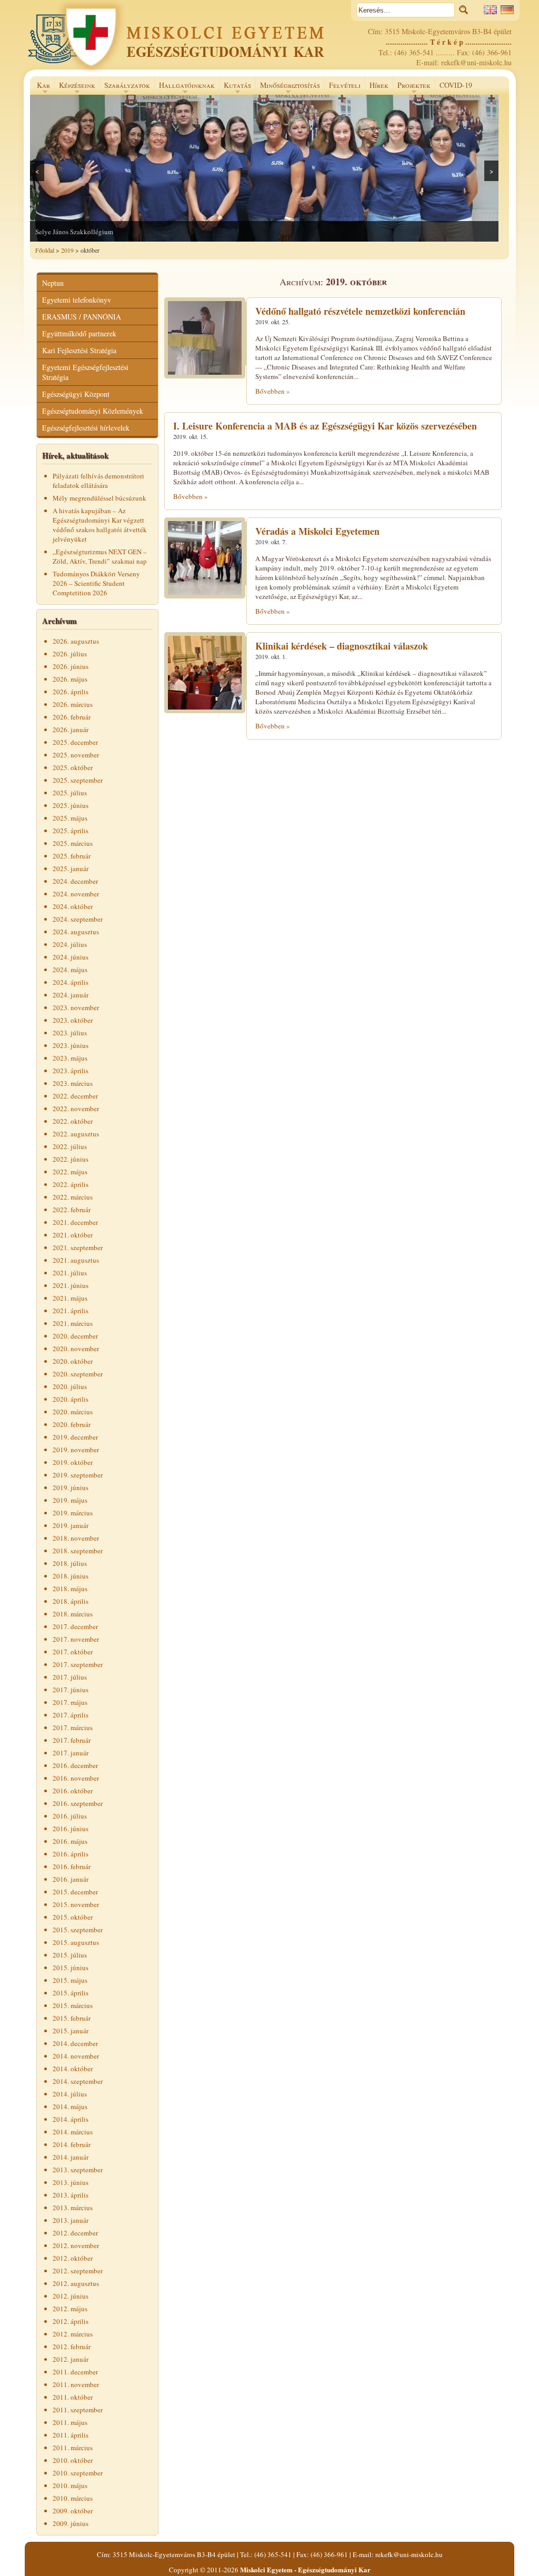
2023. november (76, 1007)
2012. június (71, 2296)
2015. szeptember (78, 1930)
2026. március (73, 704)
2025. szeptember (78, 780)
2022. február (72, 1210)
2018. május (70, 1589)
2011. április (71, 2435)
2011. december (75, 2372)
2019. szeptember (78, 1475)
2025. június (71, 805)
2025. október (73, 767)
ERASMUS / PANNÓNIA (82, 317)
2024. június (71, 957)
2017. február (72, 1740)
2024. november (76, 894)
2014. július (70, 2094)
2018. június (71, 1576)
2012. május (70, 2309)
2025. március (73, 843)
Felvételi (345, 85)
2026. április (71, 692)
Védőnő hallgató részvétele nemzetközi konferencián (360, 311)
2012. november (76, 2245)
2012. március (73, 2334)
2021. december (75, 1222)
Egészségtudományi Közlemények (93, 411)
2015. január (71, 2031)
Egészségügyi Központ (76, 394)
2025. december (75, 742)
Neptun (53, 283)
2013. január (71, 2220)
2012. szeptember (78, 2271)
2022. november (76, 1109)
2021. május (70, 1298)
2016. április (71, 1854)
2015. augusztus (76, 1942)
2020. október (73, 1361)
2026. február (72, 717)
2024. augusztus (76, 932)
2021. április (71, 1311)
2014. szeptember (78, 2081)
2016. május (70, 1841)
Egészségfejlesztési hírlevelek (86, 428)
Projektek (412, 87)
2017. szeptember (78, 1664)
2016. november (76, 1778)
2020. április (71, 1399)
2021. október (73, 1235)
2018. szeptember (78, 1551)
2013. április (71, 2195)
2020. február (72, 1424)
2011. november (76, 2384)
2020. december (75, 1336)
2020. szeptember (78, 1374)
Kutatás (235, 87)
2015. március (73, 2005)
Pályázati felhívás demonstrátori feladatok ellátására (98, 481)
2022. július (70, 1146)
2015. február (72, 2018)
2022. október (73, 1121)
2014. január (71, 2157)
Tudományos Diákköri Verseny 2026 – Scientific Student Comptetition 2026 (96, 583)
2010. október (73, 2460)
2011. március (73, 2448)
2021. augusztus (76, 1260)
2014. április (71, 2119)
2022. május (70, 1172)
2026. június (71, 666)
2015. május (70, 1980)
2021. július (70, 1273)
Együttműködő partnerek (79, 333)
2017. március (73, 1728)
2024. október (73, 906)
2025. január (71, 868)
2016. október (73, 1791)
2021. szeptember (78, 1247)
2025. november (76, 755)
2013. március (73, 2208)
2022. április (71, 1184)
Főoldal (45, 250)
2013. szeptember (78, 2170)
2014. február (72, 2144)
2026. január (71, 730)
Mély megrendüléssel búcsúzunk (99, 498)
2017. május (70, 1702)
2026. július (70, 654)
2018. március (73, 1614)
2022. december (75, 1096)
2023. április (71, 1071)
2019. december (75, 1437)
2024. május (70, 970)
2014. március (73, 2132)
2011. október (73, 2397)
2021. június (71, 1285)
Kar (41, 87)
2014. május (70, 2106)
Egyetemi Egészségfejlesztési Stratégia (85, 372)
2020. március (73, 1412)
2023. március (73, 1083)
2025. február (72, 856)
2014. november (76, 2056)
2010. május (70, 2485)
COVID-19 (456, 85)
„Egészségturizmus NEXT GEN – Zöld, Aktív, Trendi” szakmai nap (100, 556)
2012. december (75, 2233)
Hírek (379, 85)
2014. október (73, 2069)
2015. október (73, 1917)
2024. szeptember (78, 919)
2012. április (71, 2321)
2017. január (71, 1753)
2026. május (70, 679)
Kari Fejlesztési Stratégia (79, 350)
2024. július (70, 944)
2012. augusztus (76, 2283)
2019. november (76, 1450)
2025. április (71, 831)
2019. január (71, 1525)
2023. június (71, 1045)
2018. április (71, 1601)
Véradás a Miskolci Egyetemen (317, 531)
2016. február (72, 1866)
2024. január (71, 995)
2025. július (70, 793)
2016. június (71, 1829)
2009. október (73, 2511)
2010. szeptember (78, 2473)
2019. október (73, 1462)
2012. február (72, 2347)
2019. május (70, 1500)
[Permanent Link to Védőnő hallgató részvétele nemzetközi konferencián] (205, 376)
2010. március (73, 2498)
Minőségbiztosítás (288, 87)
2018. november (76, 1538)
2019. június (71, 1487)
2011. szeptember (78, 2410)
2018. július (70, 1563)
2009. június (71, 2523)
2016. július (70, 1816)
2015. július (70, 1955)
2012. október (73, 2258)
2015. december (75, 1892)
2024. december (75, 881)
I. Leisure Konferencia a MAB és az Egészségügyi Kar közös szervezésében (325, 426)
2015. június (71, 1968)
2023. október (73, 1020)
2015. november (76, 1904)
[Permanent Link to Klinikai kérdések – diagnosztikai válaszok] (205, 711)
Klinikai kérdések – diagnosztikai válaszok (342, 646)
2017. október (73, 1652)
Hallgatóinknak (184, 87)
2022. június (71, 1159)
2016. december (75, 1765)
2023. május (70, 1058)
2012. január (71, 2359)
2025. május (70, 818)
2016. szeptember (78, 1803)
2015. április (71, 1993)
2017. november (76, 1639)
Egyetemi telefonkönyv (77, 300)
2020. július (70, 1386)
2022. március (73, 1197)
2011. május (70, 2422)
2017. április (71, 1715)
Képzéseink (75, 87)
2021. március (73, 1323)
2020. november (76, 1349)
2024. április (71, 982)
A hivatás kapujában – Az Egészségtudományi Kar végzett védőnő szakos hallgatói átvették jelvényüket (100, 525)
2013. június (71, 2182)
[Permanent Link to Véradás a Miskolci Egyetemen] (205, 596)
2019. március (73, 1513)
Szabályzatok (125, 87)
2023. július (70, 1033)
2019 (67, 250)
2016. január (71, 1879)
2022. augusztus (76, 1134)
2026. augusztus (76, 641)
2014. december (75, 2043)
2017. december (75, 1626)
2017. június (71, 1690)
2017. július (70, 1677)
